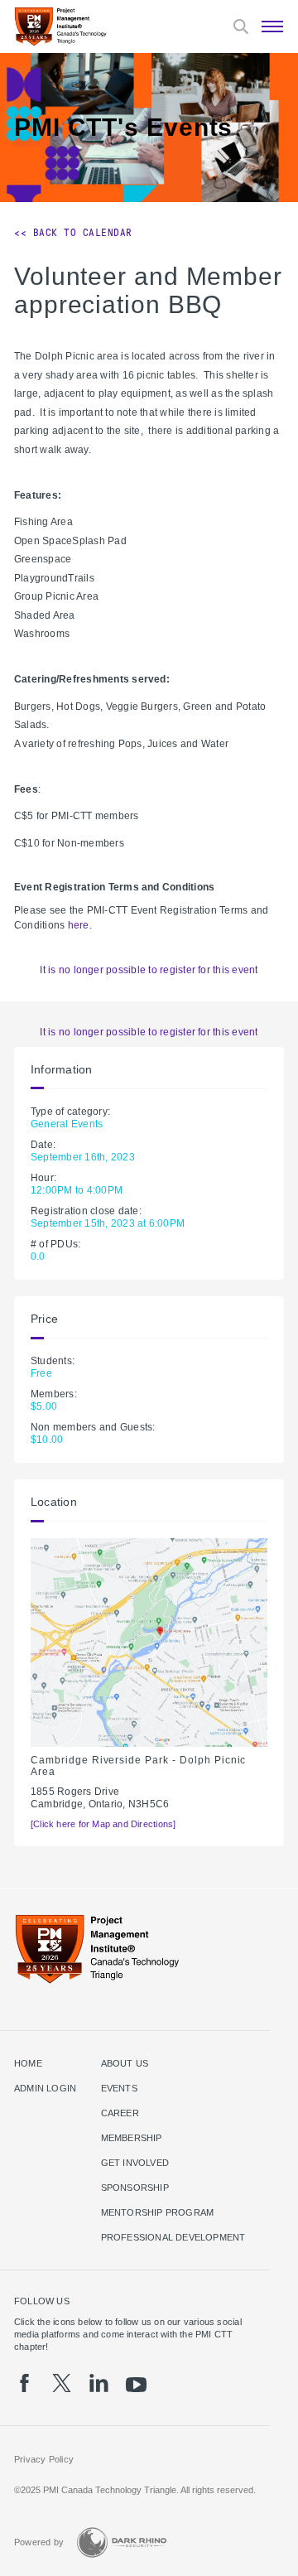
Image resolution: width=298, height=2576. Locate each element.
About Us (125, 2063)
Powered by (39, 2542)
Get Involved (135, 2163)
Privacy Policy (44, 2459)
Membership (132, 2138)
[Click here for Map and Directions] (103, 1824)
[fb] (24, 2383)
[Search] (241, 27)
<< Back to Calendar (73, 233)
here (79, 925)
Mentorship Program (158, 2212)
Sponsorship (135, 2188)
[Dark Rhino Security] (122, 2542)
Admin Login (45, 2088)
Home (28, 2063)
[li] (99, 2383)
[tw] (62, 2383)
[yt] (136, 2385)
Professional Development (173, 2237)
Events (119, 2088)
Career (120, 2113)
